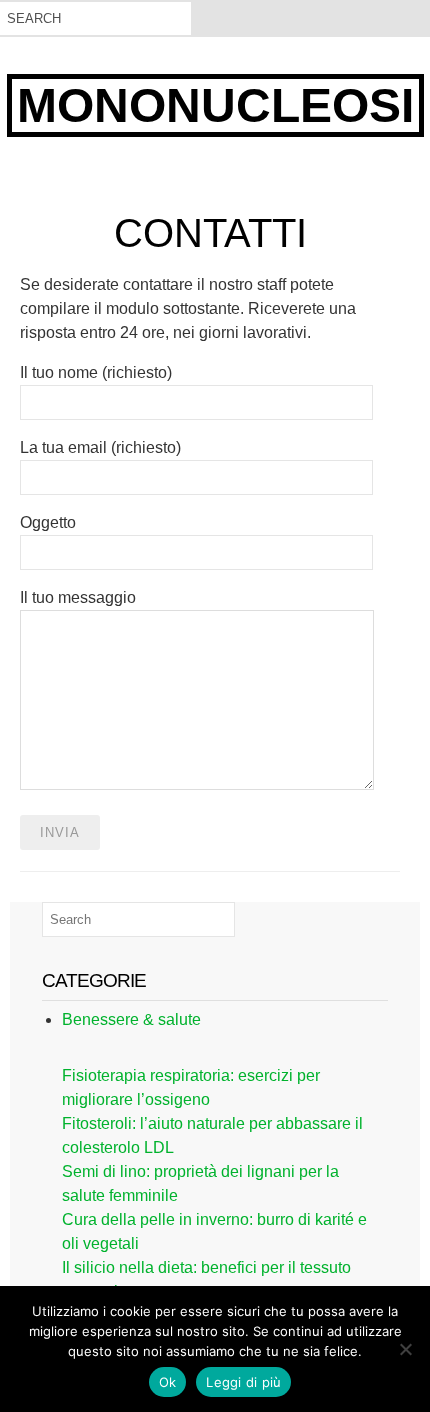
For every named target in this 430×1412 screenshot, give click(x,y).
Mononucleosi (215, 105)
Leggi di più (243, 1382)
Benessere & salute (131, 1019)
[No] (405, 1349)
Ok (168, 1382)
